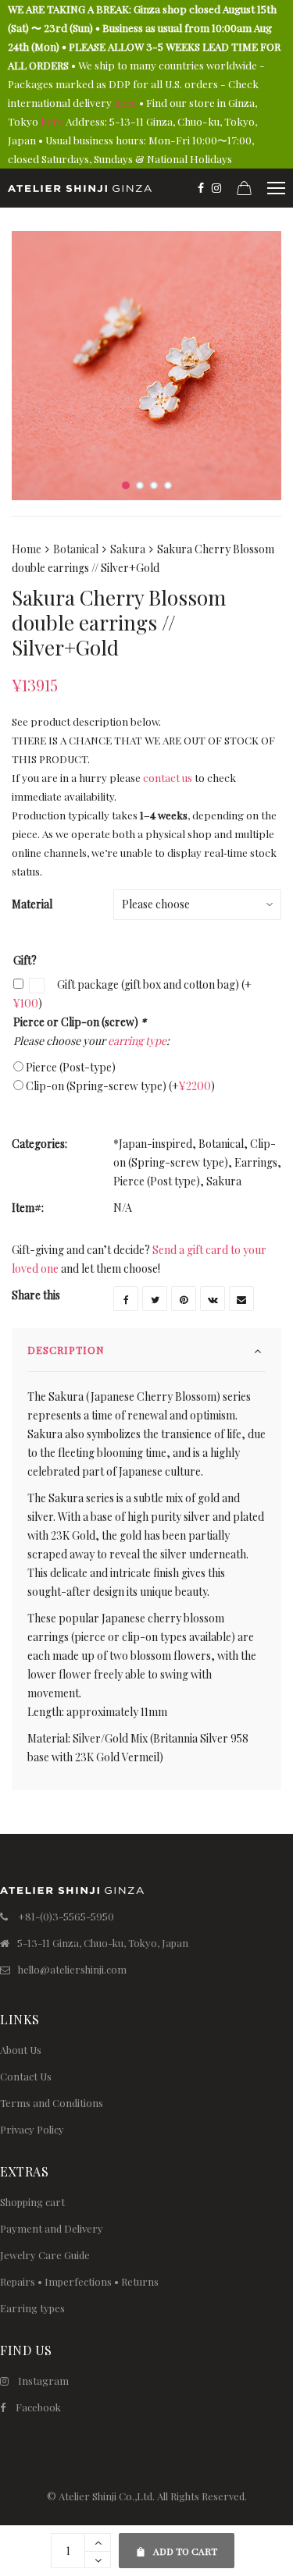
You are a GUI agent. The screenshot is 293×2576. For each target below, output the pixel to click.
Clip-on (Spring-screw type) (120, 1086)
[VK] (213, 1299)
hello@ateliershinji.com (72, 1969)
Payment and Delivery (52, 2228)
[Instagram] (216, 188)
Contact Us (26, 2076)
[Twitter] (155, 1299)
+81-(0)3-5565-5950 (66, 1916)
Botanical (76, 549)
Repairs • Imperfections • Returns (79, 2281)
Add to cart (177, 2545)
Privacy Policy (32, 2129)
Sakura (128, 549)
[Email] (241, 1299)
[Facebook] (201, 188)
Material (32, 904)
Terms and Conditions (52, 2103)
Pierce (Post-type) (71, 1067)
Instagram (43, 2381)
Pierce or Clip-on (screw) (80, 1022)
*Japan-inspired (153, 1144)
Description (66, 1350)
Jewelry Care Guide (45, 2255)
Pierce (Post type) (157, 1181)
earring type (137, 1041)
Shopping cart (32, 2202)
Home (27, 549)
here (125, 103)
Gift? (25, 960)
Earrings (256, 1162)
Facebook (38, 2407)
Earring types (32, 2308)
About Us (21, 2050)
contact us (168, 778)
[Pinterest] (184, 1299)
